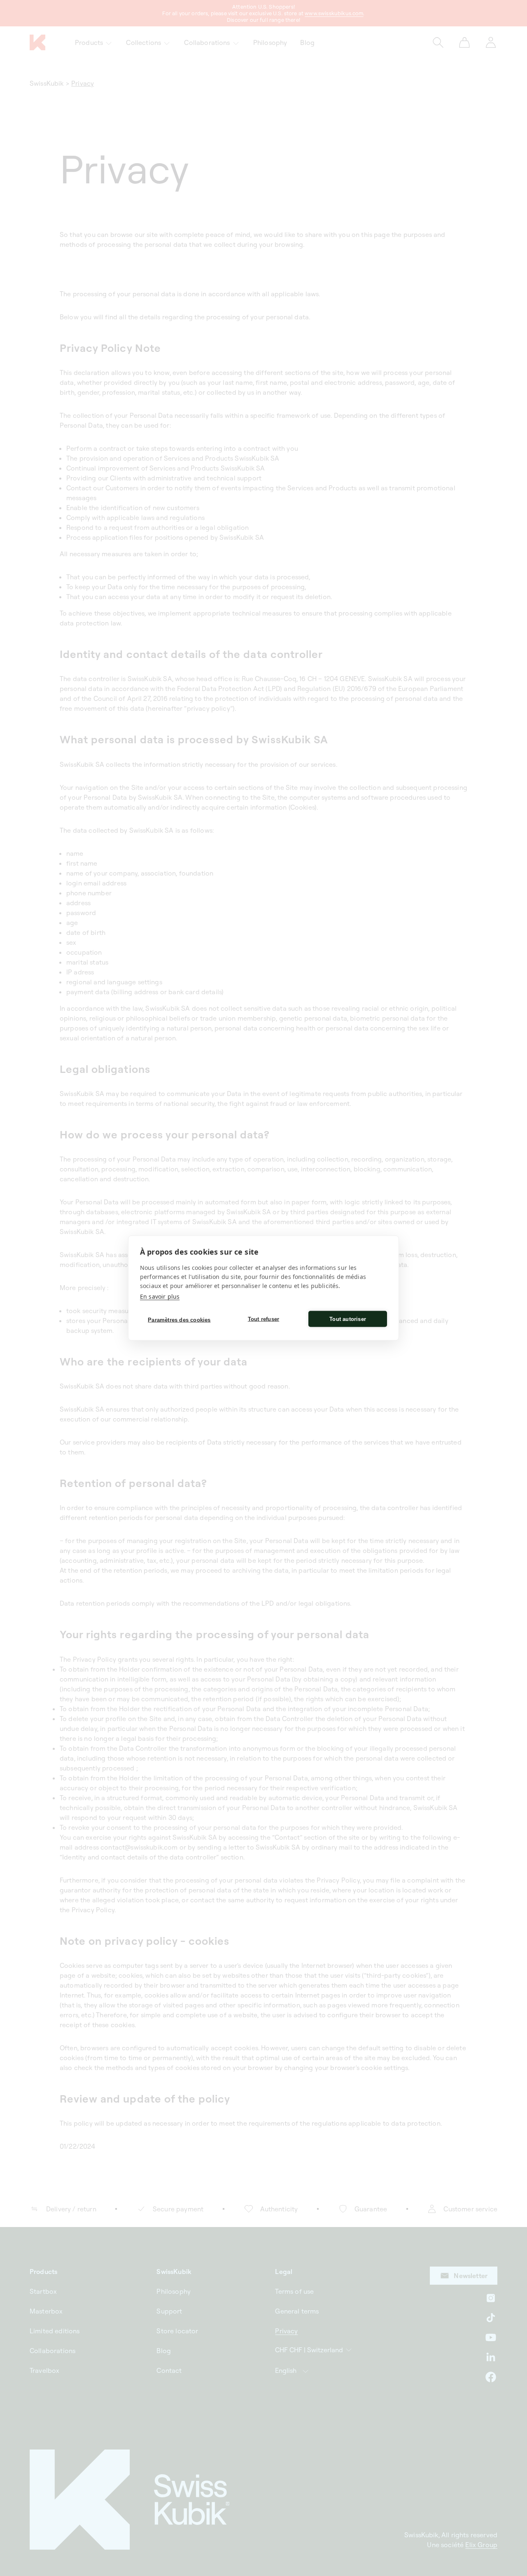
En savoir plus (160, 1296)
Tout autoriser (348, 1319)
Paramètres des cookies (179, 1320)
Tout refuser (263, 1319)
